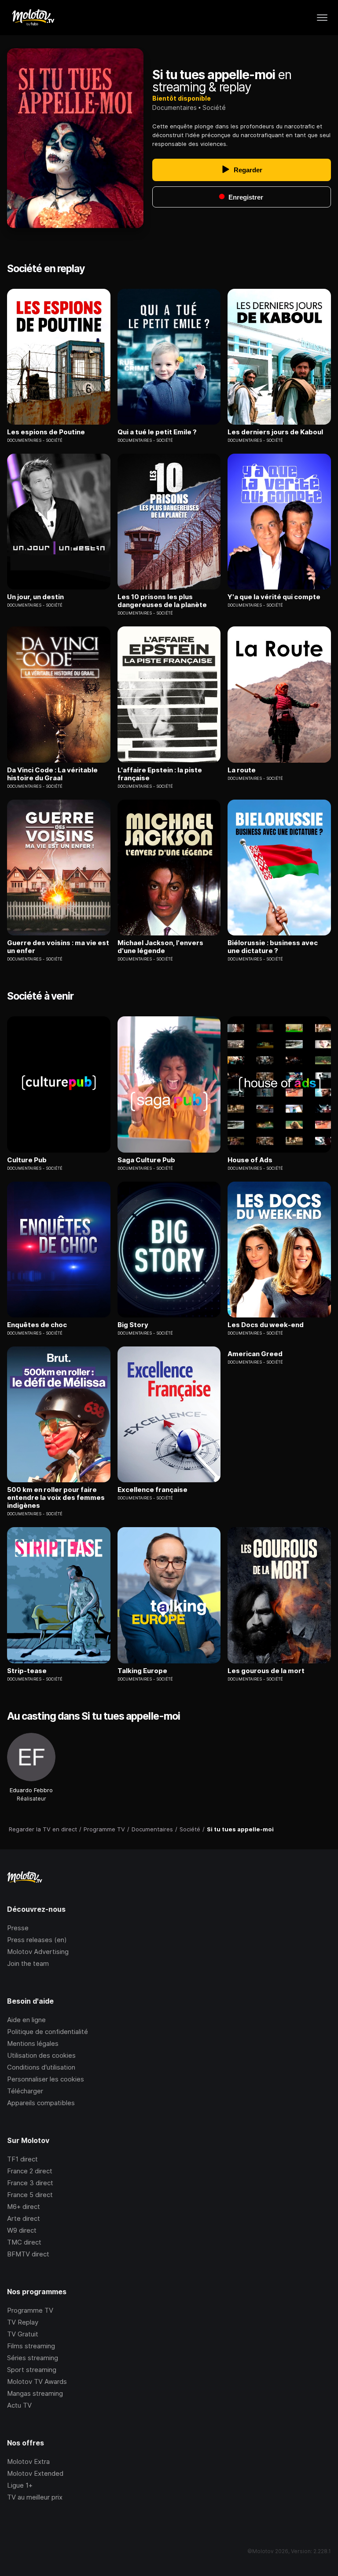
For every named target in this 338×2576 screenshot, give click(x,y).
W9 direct (22, 2230)
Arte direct (24, 2218)
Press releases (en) (37, 1940)
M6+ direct (24, 2207)
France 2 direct (30, 2171)
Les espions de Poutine (46, 432)
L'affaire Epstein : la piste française (160, 774)
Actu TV (19, 2405)
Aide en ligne (26, 2020)
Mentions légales (33, 2043)
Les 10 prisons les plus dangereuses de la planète (162, 601)
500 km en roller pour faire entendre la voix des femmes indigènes (56, 1498)
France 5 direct (30, 2195)
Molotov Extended (35, 2473)
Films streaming (31, 2346)
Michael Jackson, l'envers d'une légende (160, 947)
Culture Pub (27, 1160)
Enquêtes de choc (37, 1325)
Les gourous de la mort (266, 1671)
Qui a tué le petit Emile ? (157, 432)
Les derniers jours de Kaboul (275, 432)
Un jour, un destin (35, 597)
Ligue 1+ (20, 2485)
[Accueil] (33, 18)
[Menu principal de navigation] (322, 18)
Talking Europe (142, 1671)
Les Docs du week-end (266, 1325)
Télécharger (25, 2091)
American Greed (255, 1354)
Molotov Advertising (38, 1952)
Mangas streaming (35, 2393)
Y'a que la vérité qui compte (274, 597)
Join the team (28, 1963)
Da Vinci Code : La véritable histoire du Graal (52, 774)
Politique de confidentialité (48, 2032)
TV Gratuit (23, 2334)
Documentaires (175, 107)
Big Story (133, 1325)
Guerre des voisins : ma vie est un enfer (58, 947)
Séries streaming (33, 2358)
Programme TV (30, 2310)
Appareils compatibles (41, 2103)
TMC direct (24, 2242)
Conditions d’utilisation (41, 2067)
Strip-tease (27, 1671)
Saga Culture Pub (146, 1160)
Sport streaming (32, 2370)
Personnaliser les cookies (46, 2079)
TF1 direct (22, 2159)
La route (242, 770)
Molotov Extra (28, 2461)
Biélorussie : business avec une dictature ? (273, 947)
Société (214, 107)
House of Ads (250, 1160)
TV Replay (23, 2322)
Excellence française (152, 1490)
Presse (18, 1928)
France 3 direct (30, 2183)
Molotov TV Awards (37, 2381)
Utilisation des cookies (41, 2055)
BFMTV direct (28, 2254)
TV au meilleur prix (35, 2497)
